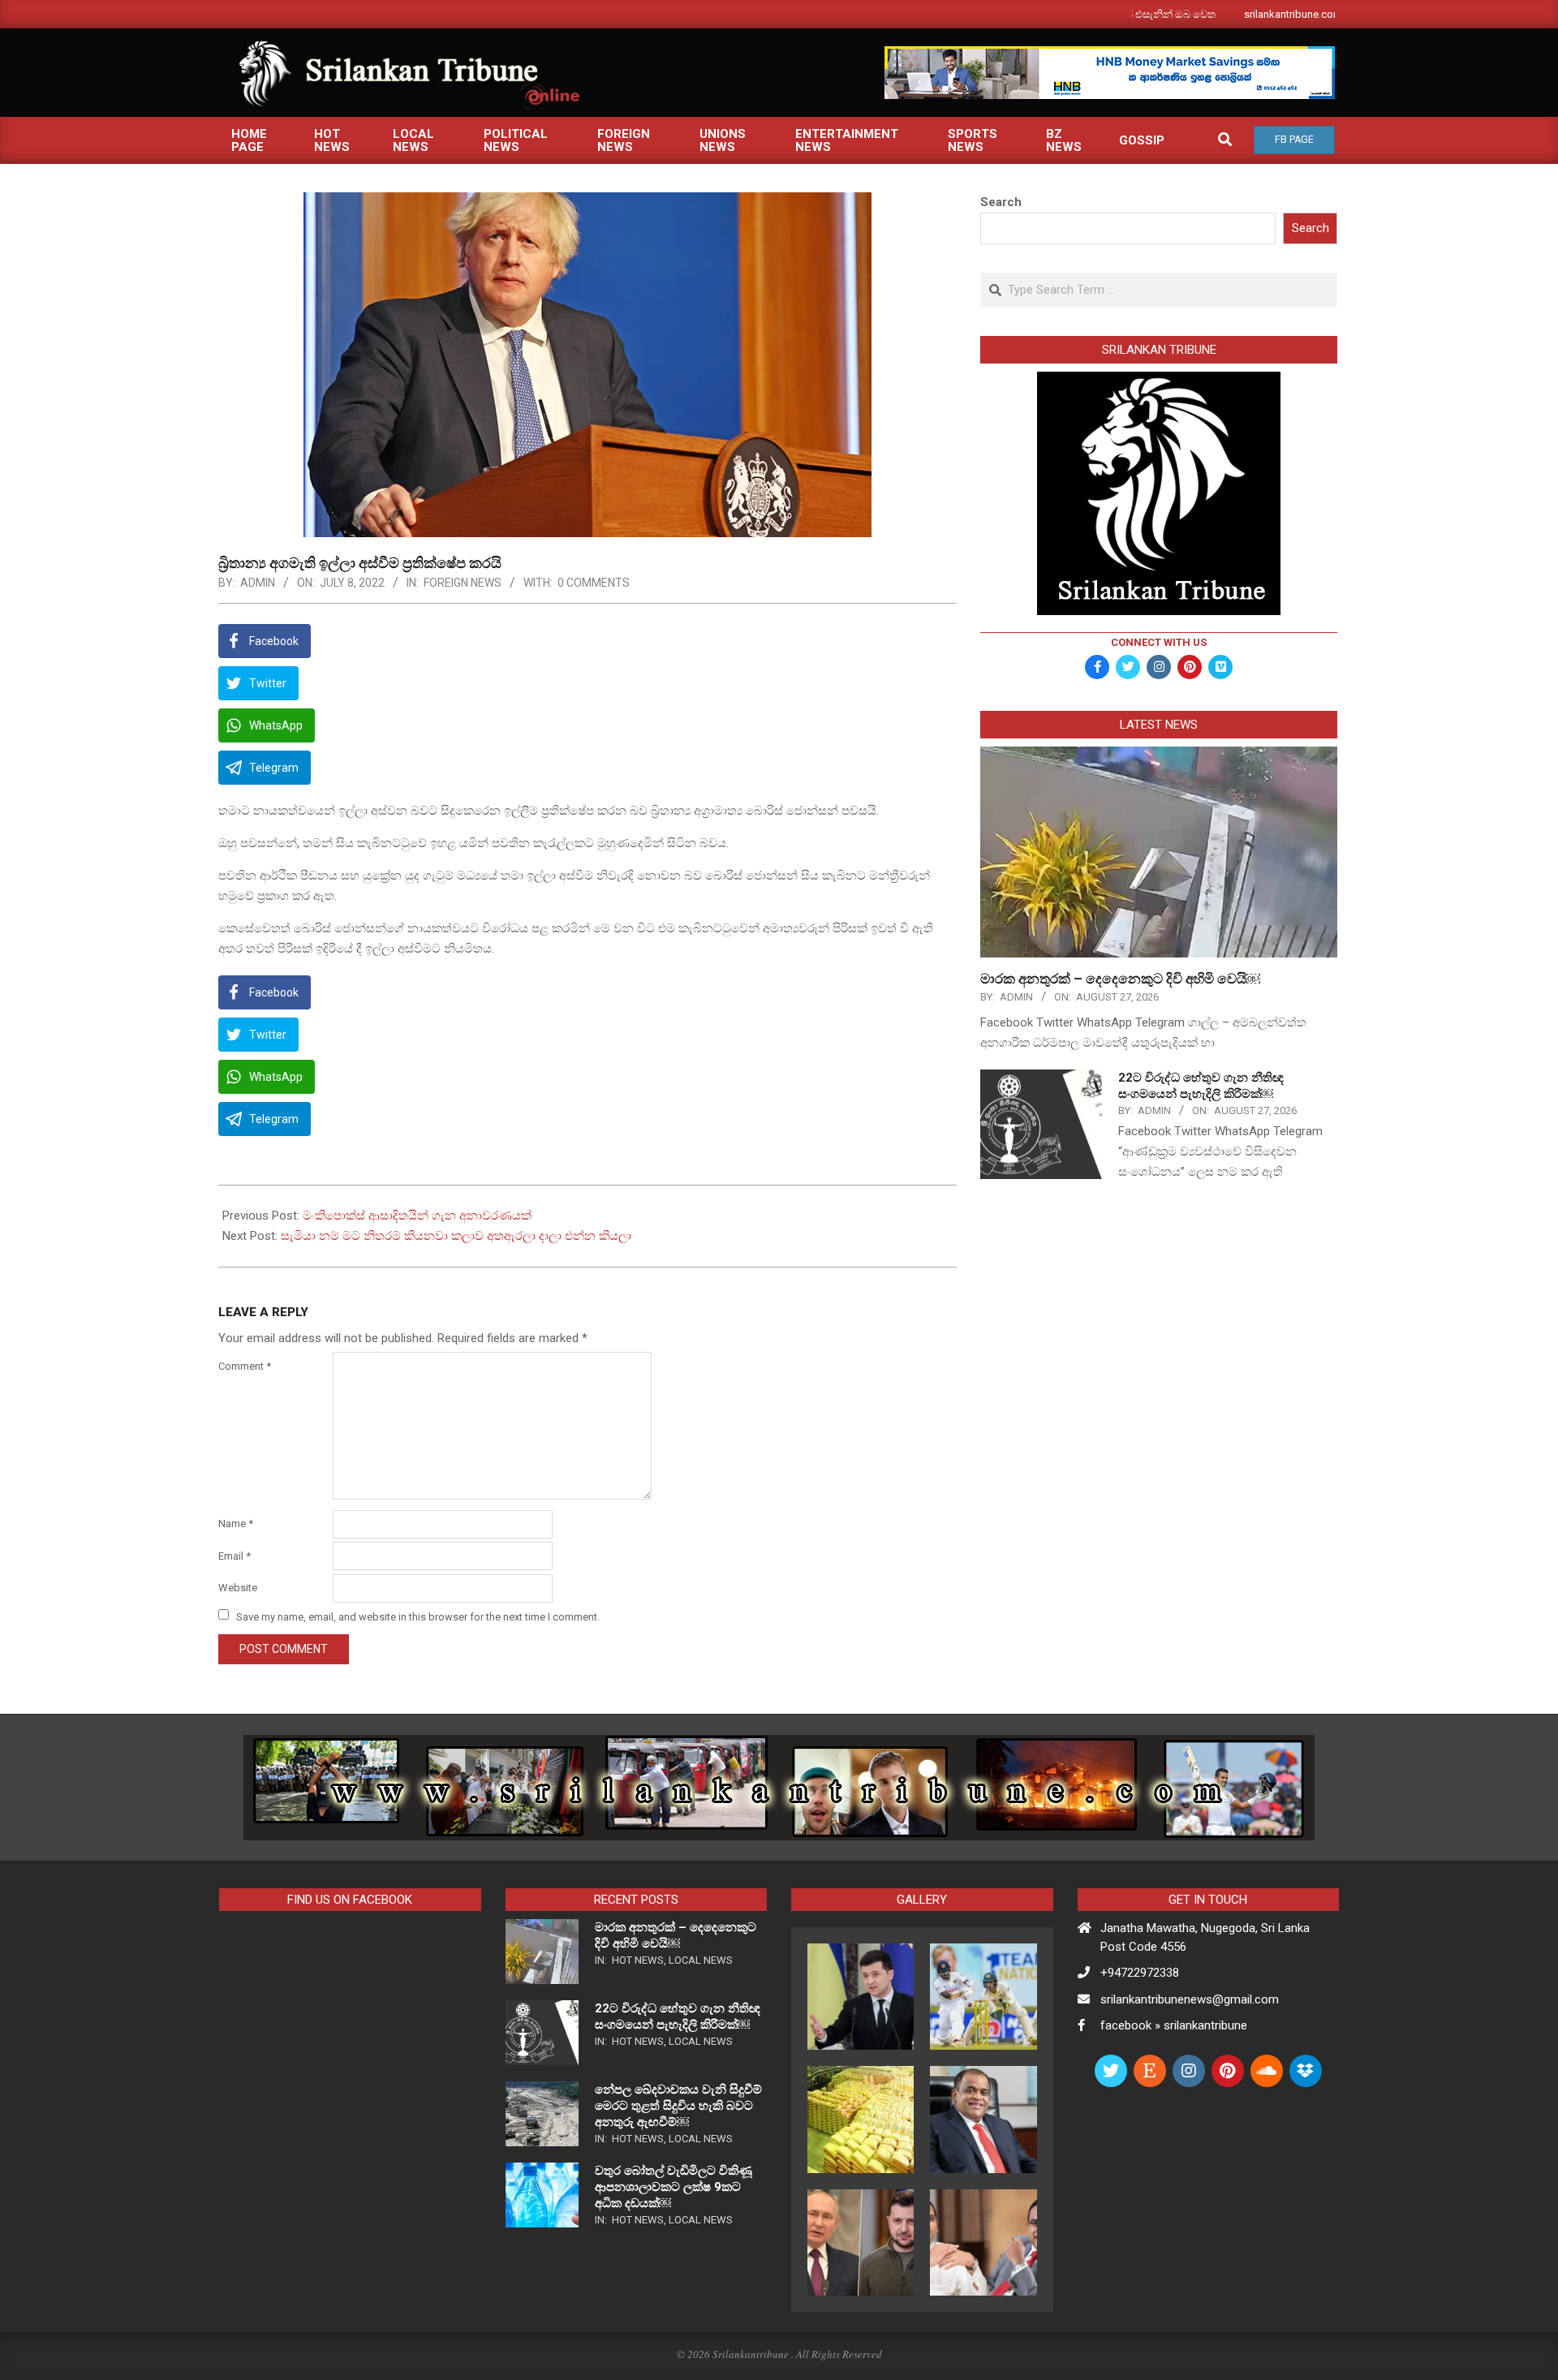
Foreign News (463, 583)
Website (238, 1588)
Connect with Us (1159, 642)
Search (1001, 202)
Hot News (638, 1960)
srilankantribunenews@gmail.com (1190, 1999)
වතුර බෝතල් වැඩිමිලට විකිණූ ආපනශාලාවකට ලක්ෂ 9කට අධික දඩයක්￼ (674, 2187)
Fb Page (1294, 140)
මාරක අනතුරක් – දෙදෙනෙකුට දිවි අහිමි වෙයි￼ (1120, 979)
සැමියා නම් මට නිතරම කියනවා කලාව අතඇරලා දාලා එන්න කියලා (456, 1236)
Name (236, 1524)
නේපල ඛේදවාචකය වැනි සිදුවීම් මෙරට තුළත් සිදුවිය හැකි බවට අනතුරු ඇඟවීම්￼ (678, 2106)
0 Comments (594, 583)
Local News (701, 1960)
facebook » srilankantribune (1174, 2025)
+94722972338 (1140, 1973)
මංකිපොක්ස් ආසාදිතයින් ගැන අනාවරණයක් (417, 1216)
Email (235, 1556)
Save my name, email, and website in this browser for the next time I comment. (418, 1616)
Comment (245, 1366)
